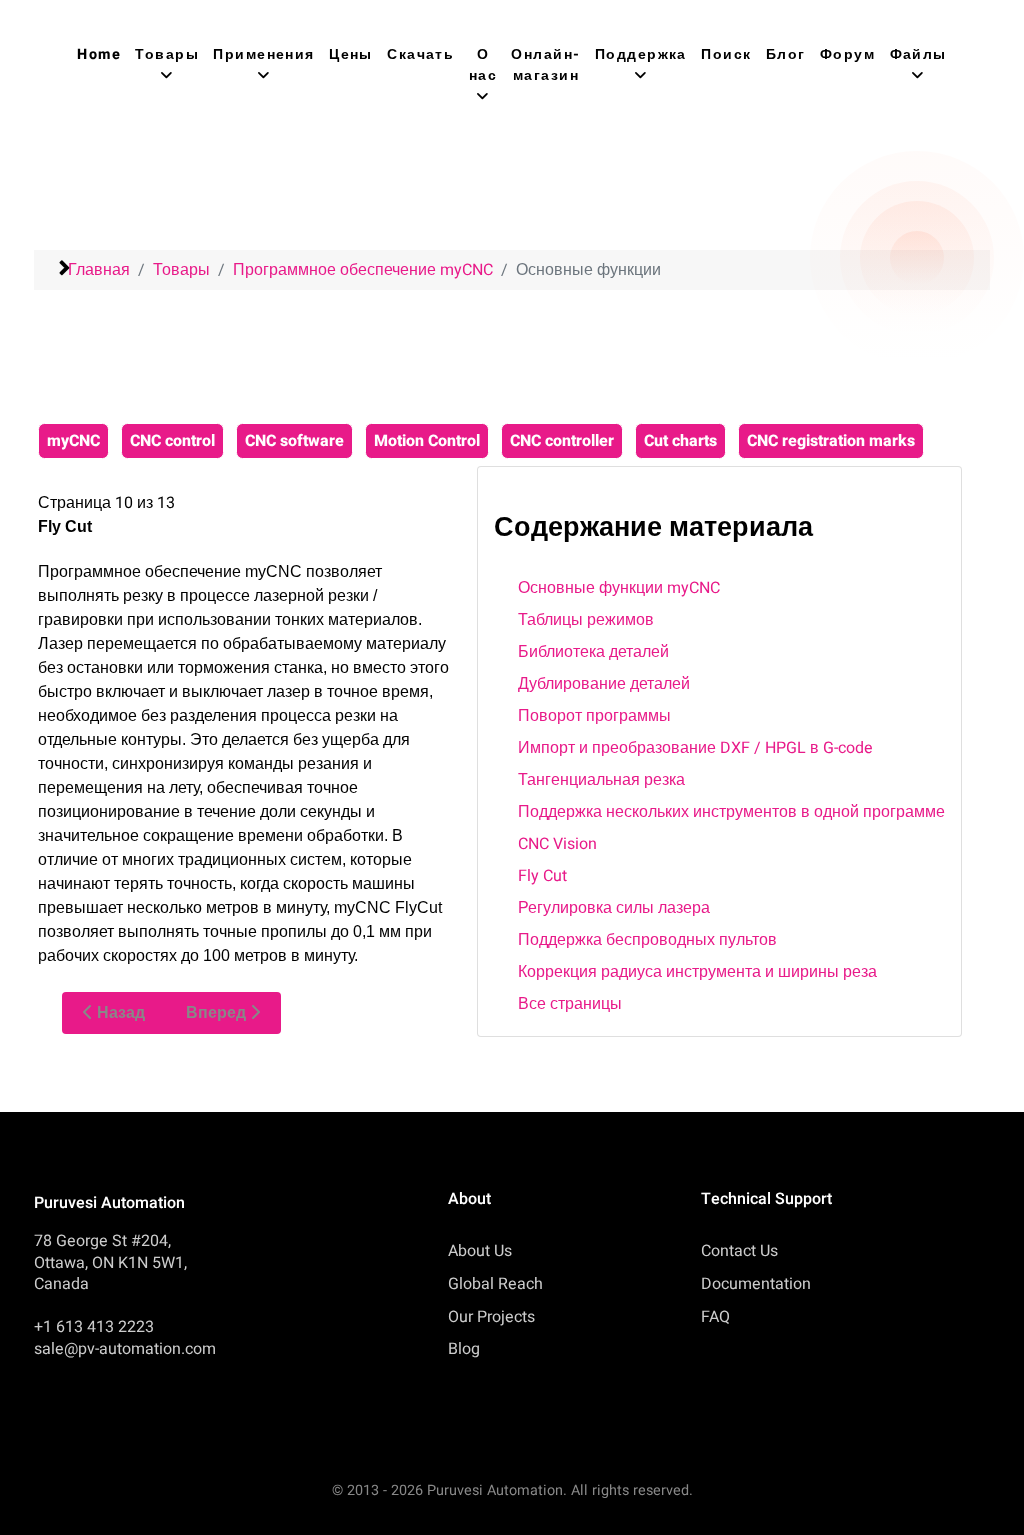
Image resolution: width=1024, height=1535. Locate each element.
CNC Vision (557, 844)
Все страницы (570, 1004)
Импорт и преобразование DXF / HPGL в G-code (695, 748)
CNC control (172, 441)
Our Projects (491, 1317)
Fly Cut (542, 876)
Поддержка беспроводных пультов (647, 940)
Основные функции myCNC (619, 588)
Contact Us (739, 1251)
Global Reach (495, 1284)
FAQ (715, 1317)
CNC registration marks (831, 441)
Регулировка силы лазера (614, 908)
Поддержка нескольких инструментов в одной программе (731, 812)
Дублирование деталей (604, 684)
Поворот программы (594, 716)
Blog (464, 1349)
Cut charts (680, 441)
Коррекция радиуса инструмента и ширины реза (697, 972)
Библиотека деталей (593, 652)
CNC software (294, 441)
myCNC (73, 441)
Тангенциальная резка (601, 780)
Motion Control (427, 441)
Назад (119, 1013)
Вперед (218, 1013)
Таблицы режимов (586, 620)
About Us (480, 1251)
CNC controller (562, 441)
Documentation (756, 1284)
